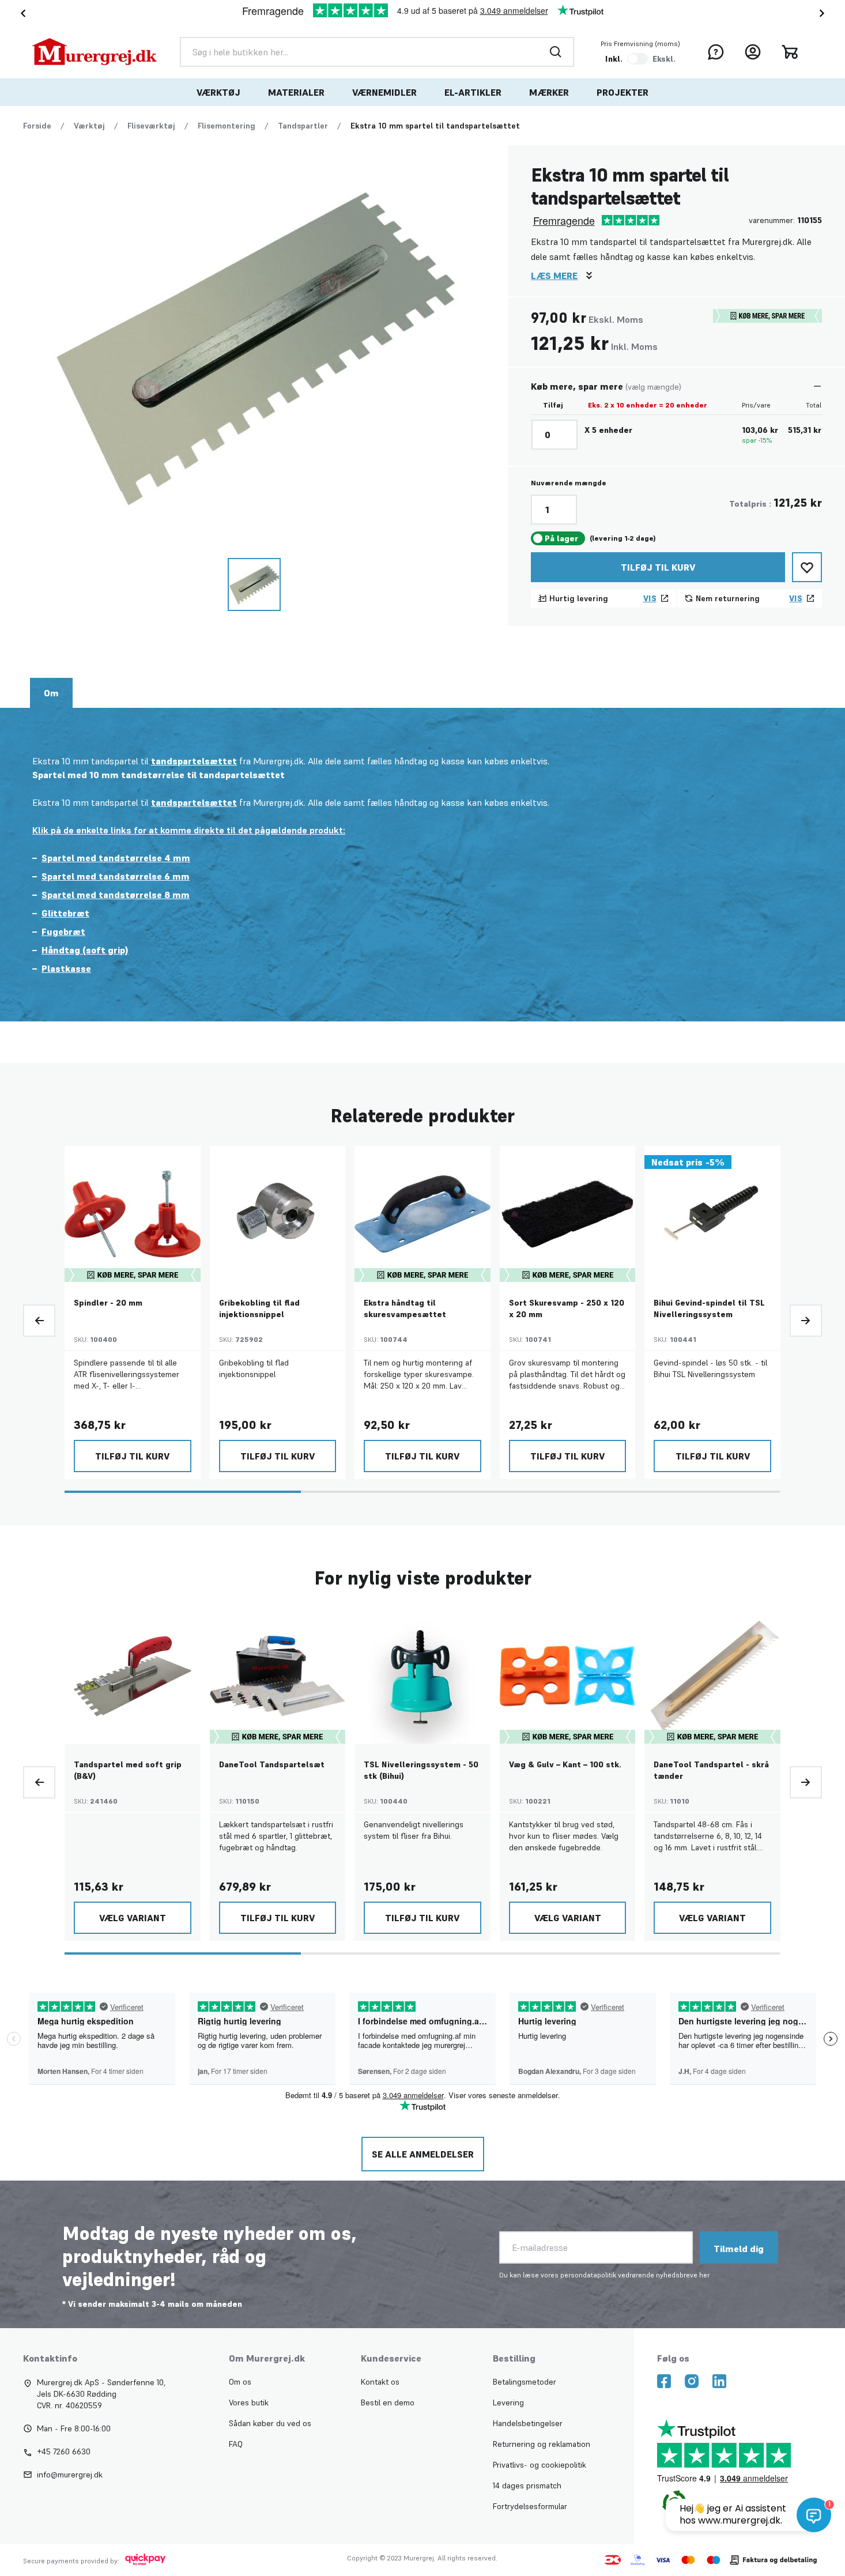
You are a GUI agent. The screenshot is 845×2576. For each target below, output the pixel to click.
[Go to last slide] (21, 13)
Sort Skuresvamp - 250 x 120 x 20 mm (567, 1308)
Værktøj (218, 92)
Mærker (549, 92)
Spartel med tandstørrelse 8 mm (116, 895)
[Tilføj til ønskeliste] (807, 567)
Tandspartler (303, 126)
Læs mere (554, 276)
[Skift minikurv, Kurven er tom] (790, 52)
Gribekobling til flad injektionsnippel (259, 1308)
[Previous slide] (39, 1321)
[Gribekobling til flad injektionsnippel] (278, 1214)
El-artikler (473, 92)
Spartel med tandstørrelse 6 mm (116, 876)
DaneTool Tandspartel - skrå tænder (711, 1770)
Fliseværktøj (151, 126)
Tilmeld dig (739, 2249)
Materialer (296, 92)
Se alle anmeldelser (423, 2154)
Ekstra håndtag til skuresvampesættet (405, 1308)
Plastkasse (66, 968)
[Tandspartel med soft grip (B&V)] (133, 1676)
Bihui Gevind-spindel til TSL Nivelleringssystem (709, 1308)
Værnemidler (384, 92)
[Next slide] (824, 13)
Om (51, 693)
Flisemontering (227, 126)
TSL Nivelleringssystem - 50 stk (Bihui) (421, 1770)
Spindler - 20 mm (108, 1303)
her (704, 2275)
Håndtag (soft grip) (85, 950)
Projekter (623, 92)
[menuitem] (218, 92)
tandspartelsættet (194, 761)
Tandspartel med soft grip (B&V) (128, 1770)
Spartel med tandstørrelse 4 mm (116, 858)
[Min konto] (753, 52)
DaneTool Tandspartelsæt (272, 1764)
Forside (37, 126)
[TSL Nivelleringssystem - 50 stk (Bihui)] (423, 1676)
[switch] (637, 59)
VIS (650, 598)
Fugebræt (63, 931)
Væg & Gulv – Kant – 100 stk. (565, 1764)
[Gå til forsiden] (95, 52)
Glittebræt (65, 913)
